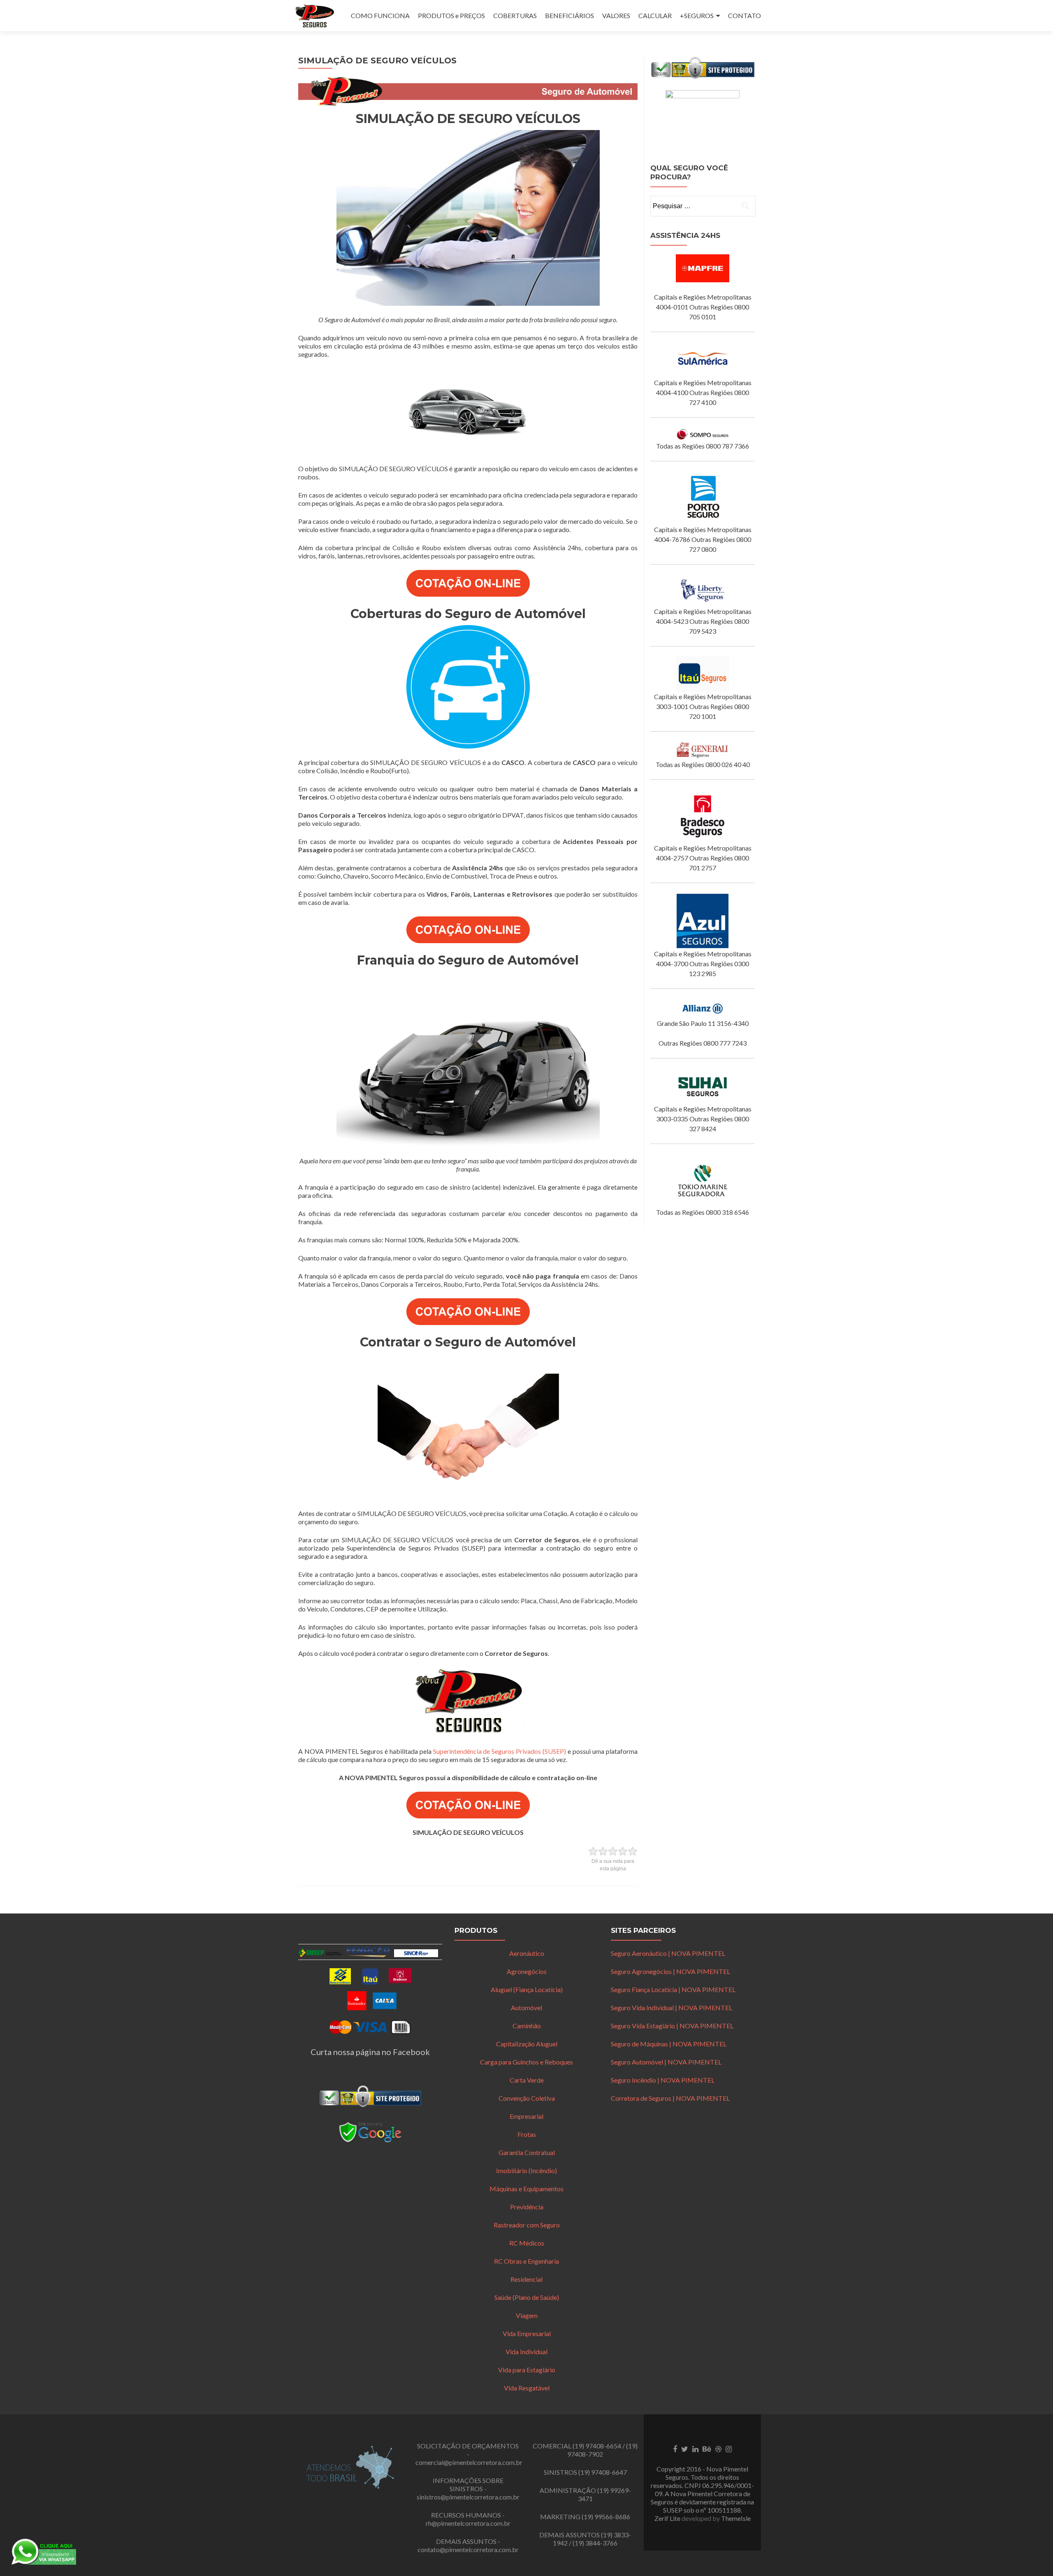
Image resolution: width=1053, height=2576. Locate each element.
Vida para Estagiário (527, 2370)
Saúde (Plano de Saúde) (527, 2297)
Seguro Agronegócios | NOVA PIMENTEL (670, 1971)
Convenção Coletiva (527, 2098)
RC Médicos (527, 2243)
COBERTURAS (515, 15)
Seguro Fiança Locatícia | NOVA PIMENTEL (673, 1989)
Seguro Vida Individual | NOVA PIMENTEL (671, 2008)
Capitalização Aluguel (527, 2044)
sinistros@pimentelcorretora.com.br (468, 2497)
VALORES (616, 15)
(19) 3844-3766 (595, 2543)
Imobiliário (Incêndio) (526, 2170)
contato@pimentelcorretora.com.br (468, 2549)
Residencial (526, 2279)
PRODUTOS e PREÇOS (451, 15)
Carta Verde (527, 2080)
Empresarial (526, 2116)
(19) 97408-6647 (603, 2472)
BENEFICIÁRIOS (569, 15)
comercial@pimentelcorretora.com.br (469, 2462)
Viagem (527, 2315)
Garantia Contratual (527, 2152)
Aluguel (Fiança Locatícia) (527, 1989)
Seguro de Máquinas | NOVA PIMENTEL (669, 2044)
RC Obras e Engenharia (526, 2261)
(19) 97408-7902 (602, 2450)
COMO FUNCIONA (380, 15)
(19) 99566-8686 (606, 2517)
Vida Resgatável (527, 2388)
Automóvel (526, 2008)
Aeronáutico (527, 1953)
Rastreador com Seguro (527, 2225)
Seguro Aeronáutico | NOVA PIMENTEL (668, 1953)
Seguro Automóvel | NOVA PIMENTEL (666, 2062)
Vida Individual (526, 2352)
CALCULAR (655, 15)
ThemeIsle (736, 2518)
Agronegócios (527, 1971)
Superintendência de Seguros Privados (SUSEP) (500, 1751)
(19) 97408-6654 (597, 2446)
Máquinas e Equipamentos (526, 2189)
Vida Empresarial (527, 2333)
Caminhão (527, 2026)
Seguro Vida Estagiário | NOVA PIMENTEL (672, 2026)
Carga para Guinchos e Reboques (526, 2062)
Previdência (527, 2207)
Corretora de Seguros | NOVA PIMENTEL (670, 2098)
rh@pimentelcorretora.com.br (468, 2523)
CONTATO (745, 15)
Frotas (527, 2134)
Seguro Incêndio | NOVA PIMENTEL (663, 2080)
